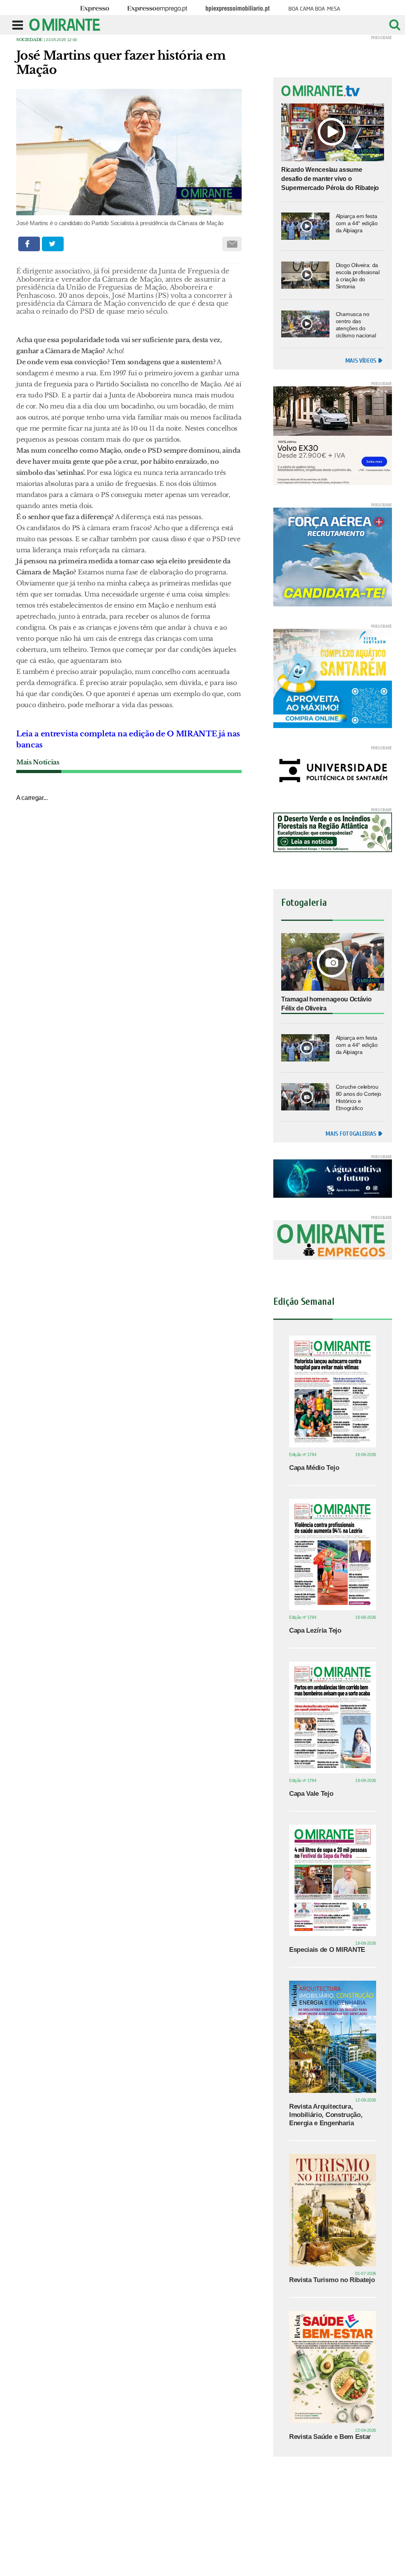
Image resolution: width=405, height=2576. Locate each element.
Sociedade (29, 40)
